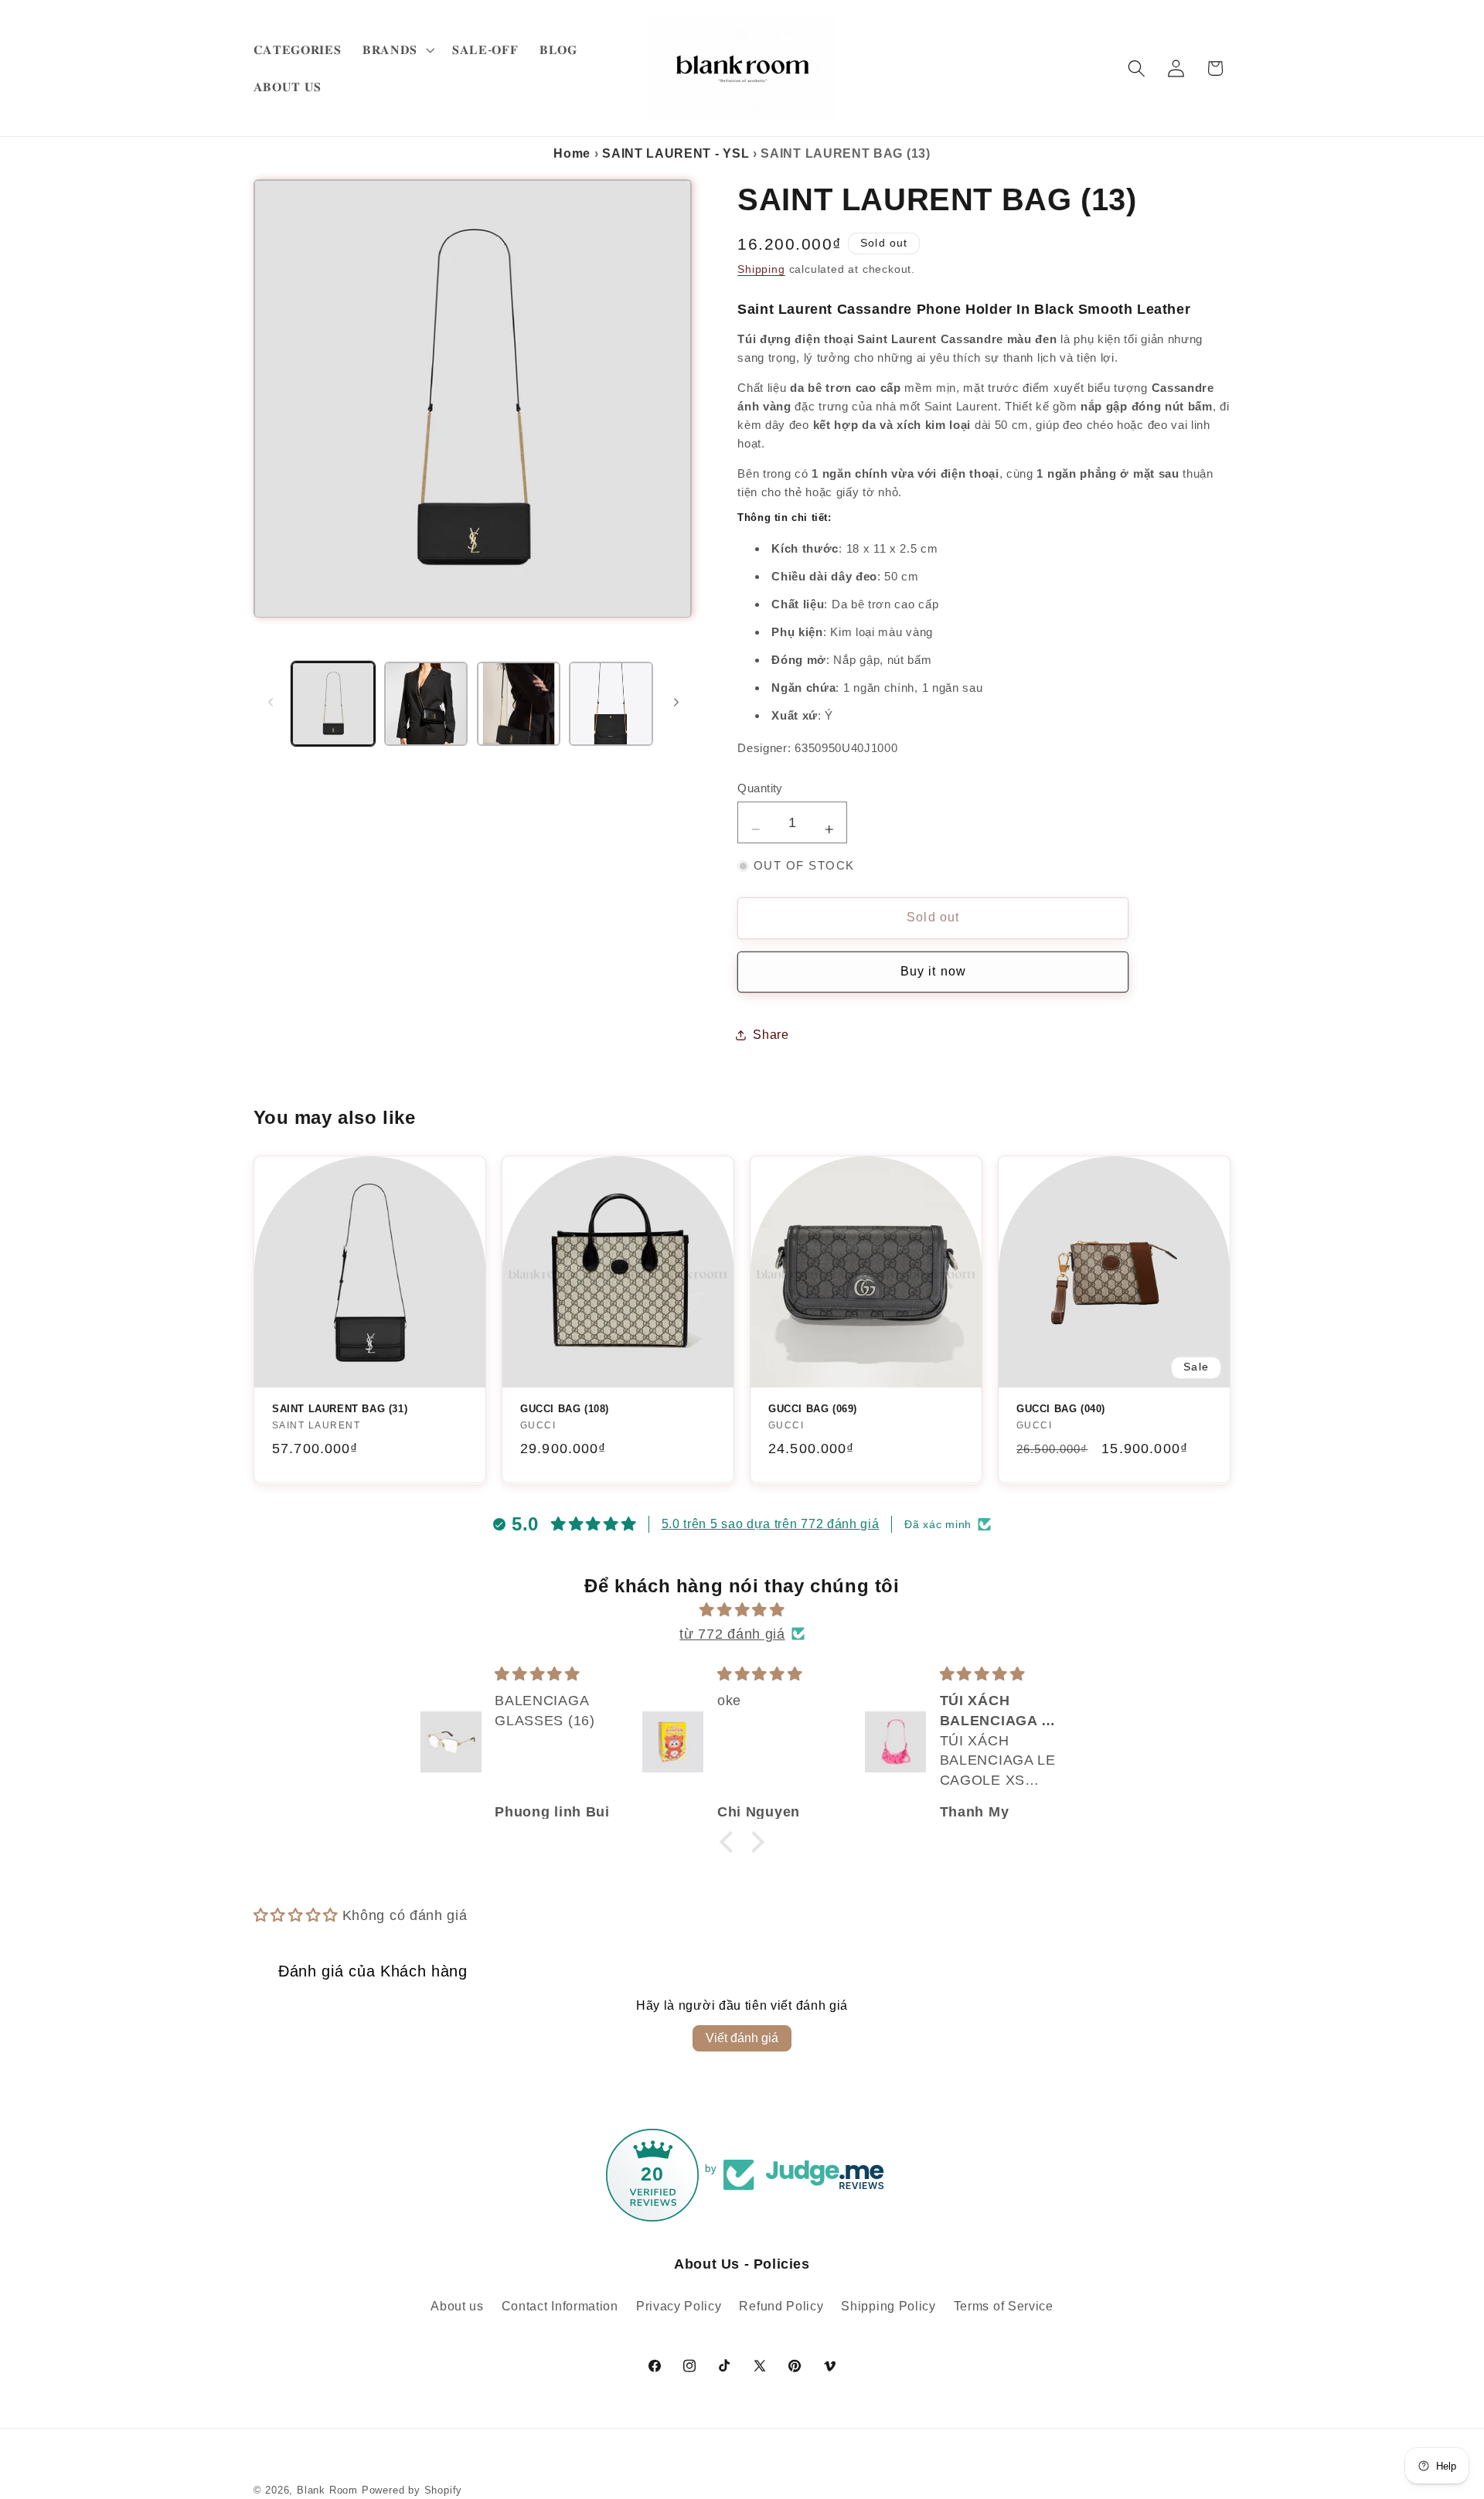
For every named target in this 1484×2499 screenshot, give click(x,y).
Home (572, 153)
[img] (742, 1610)
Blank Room (329, 2490)
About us (457, 2306)
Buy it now (934, 972)
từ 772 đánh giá (732, 1634)
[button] (397, 49)
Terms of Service (1004, 2306)
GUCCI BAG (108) (565, 1409)
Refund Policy (781, 2306)
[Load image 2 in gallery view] (426, 703)
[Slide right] (676, 702)
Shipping (761, 270)
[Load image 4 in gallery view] (611, 703)
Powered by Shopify (412, 2490)
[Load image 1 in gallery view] (333, 703)
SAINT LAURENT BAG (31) (340, 1409)
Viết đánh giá (742, 2038)
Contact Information (560, 2306)
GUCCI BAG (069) (813, 1409)
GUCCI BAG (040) (1061, 1409)
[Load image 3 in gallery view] (519, 703)
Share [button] (771, 1034)
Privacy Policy (679, 2306)
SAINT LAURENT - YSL (676, 153)
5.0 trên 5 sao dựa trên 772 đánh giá (771, 1524)
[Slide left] (271, 702)
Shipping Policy (888, 2306)
